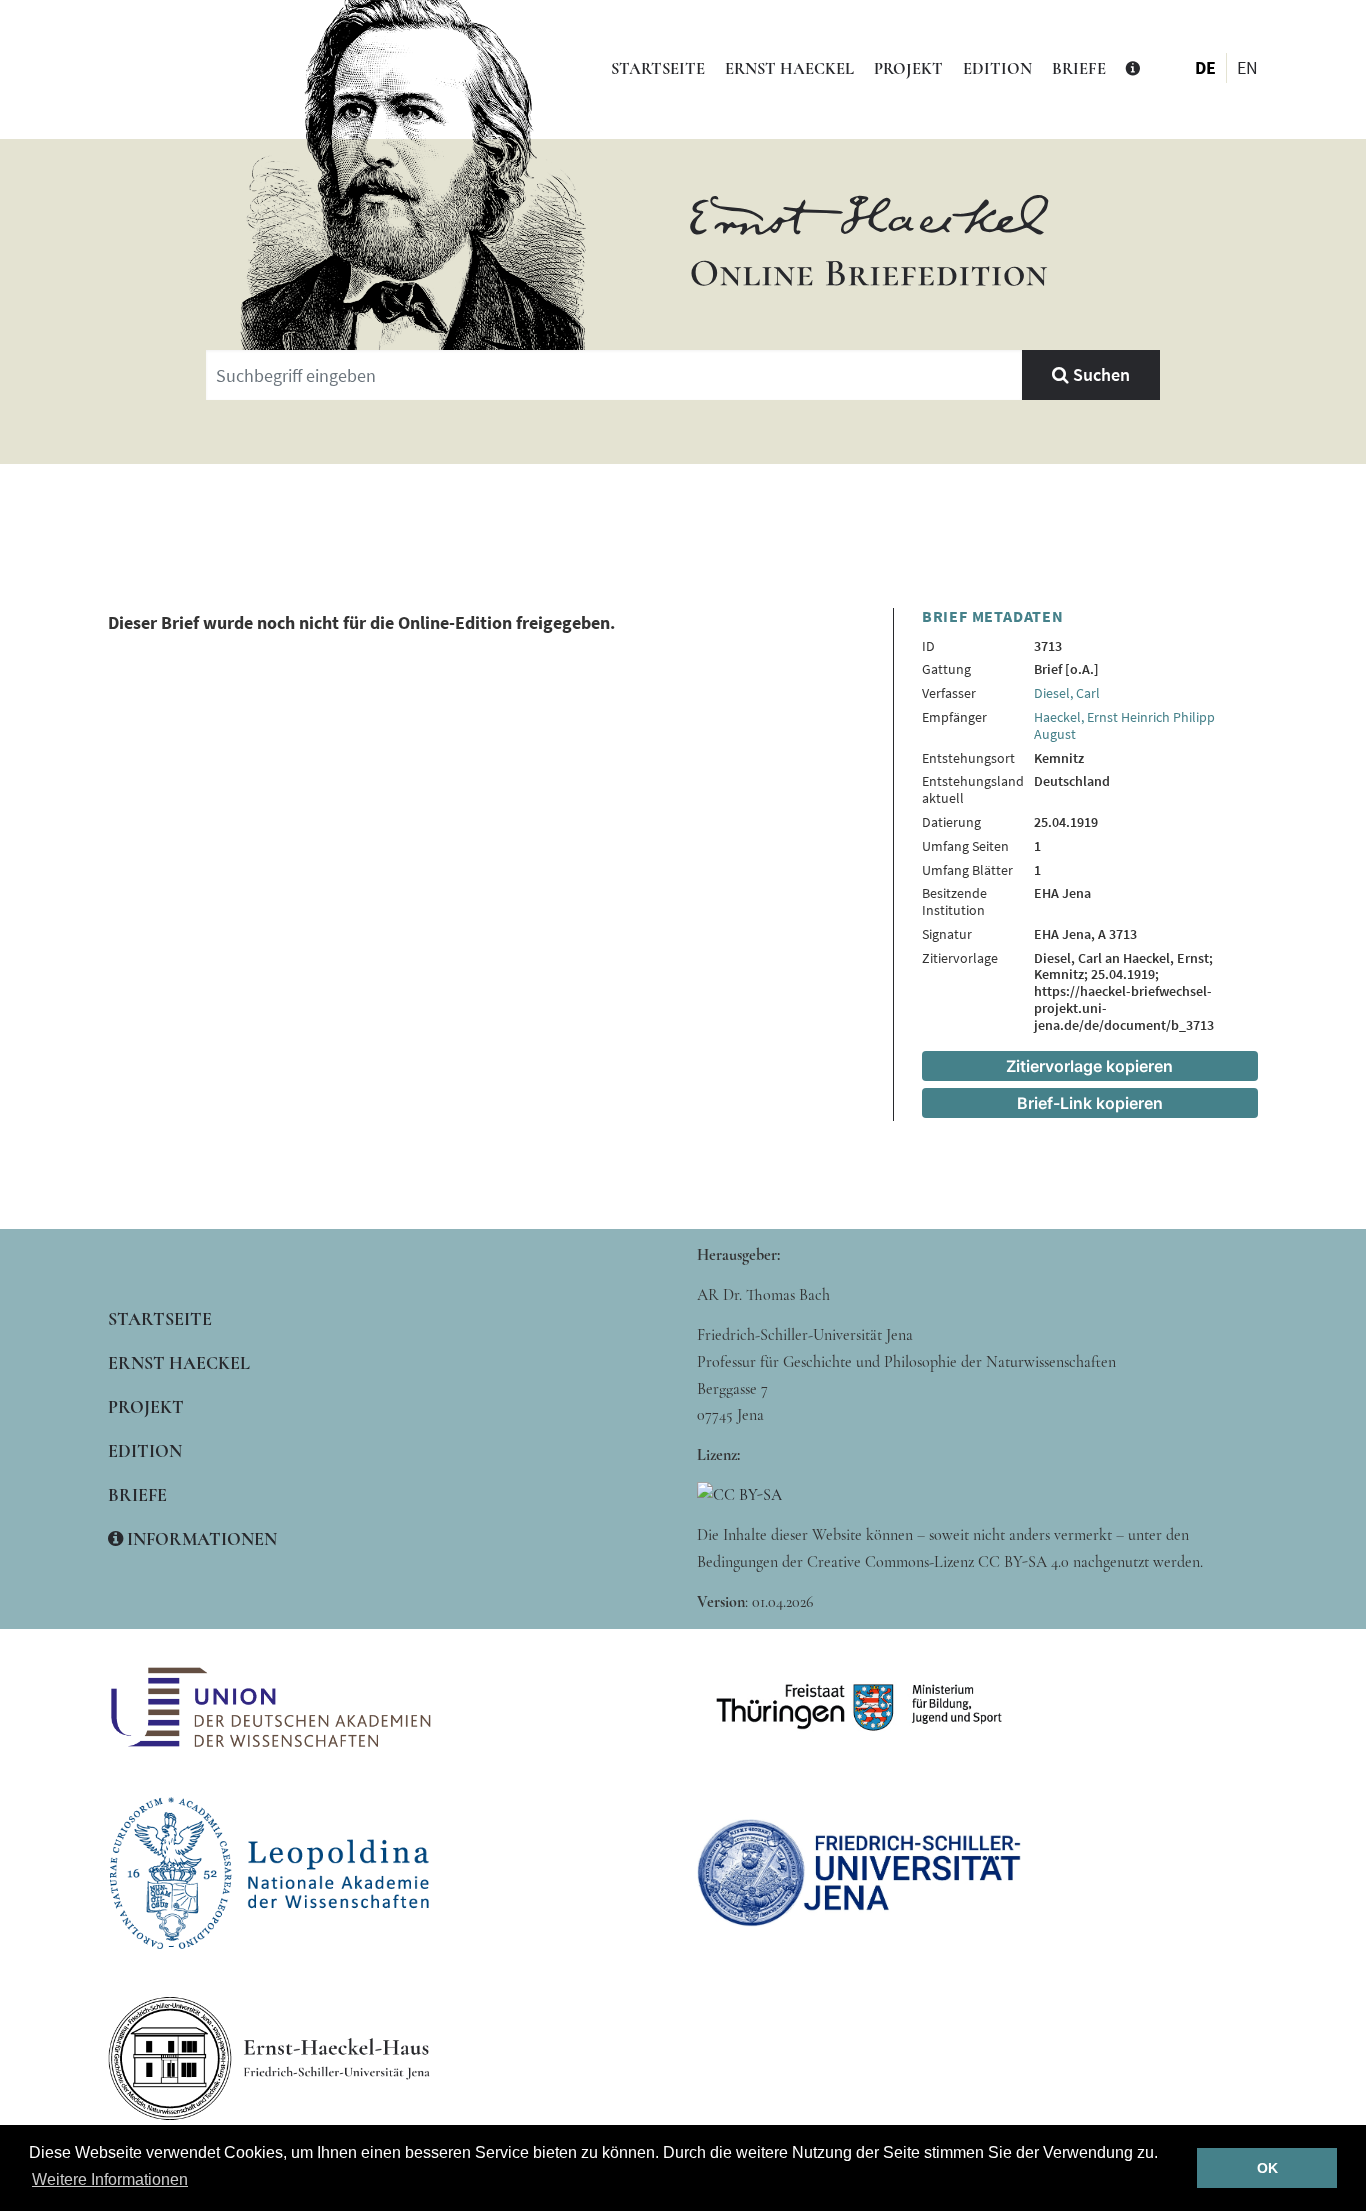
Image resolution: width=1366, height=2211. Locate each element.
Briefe (1079, 69)
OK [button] (1267, 2168)
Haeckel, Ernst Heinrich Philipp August (1124, 725)
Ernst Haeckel (789, 69)
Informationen (200, 1539)
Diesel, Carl (1067, 693)
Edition (997, 69)
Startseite (658, 69)
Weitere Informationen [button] (110, 2179)
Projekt (908, 69)
